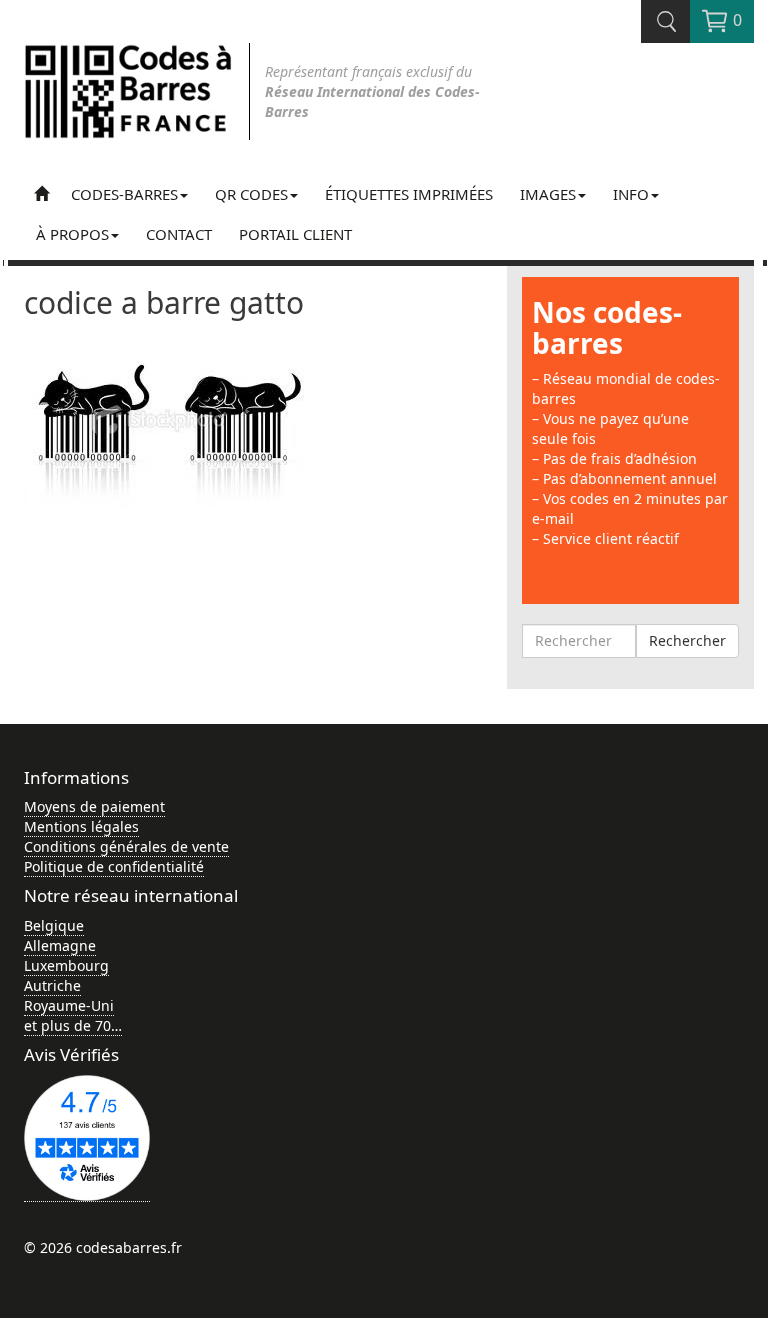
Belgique (54, 925)
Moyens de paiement (94, 806)
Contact (179, 234)
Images (548, 194)
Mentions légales (81, 826)
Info (631, 194)
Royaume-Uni (69, 1005)
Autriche (52, 985)
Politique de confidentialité (114, 866)
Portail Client (295, 234)
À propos (72, 234)
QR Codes (251, 194)
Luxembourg (66, 965)
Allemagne (60, 945)
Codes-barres (124, 194)
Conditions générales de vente (126, 846)
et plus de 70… (73, 1025)
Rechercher (687, 640)
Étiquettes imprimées (409, 194)
